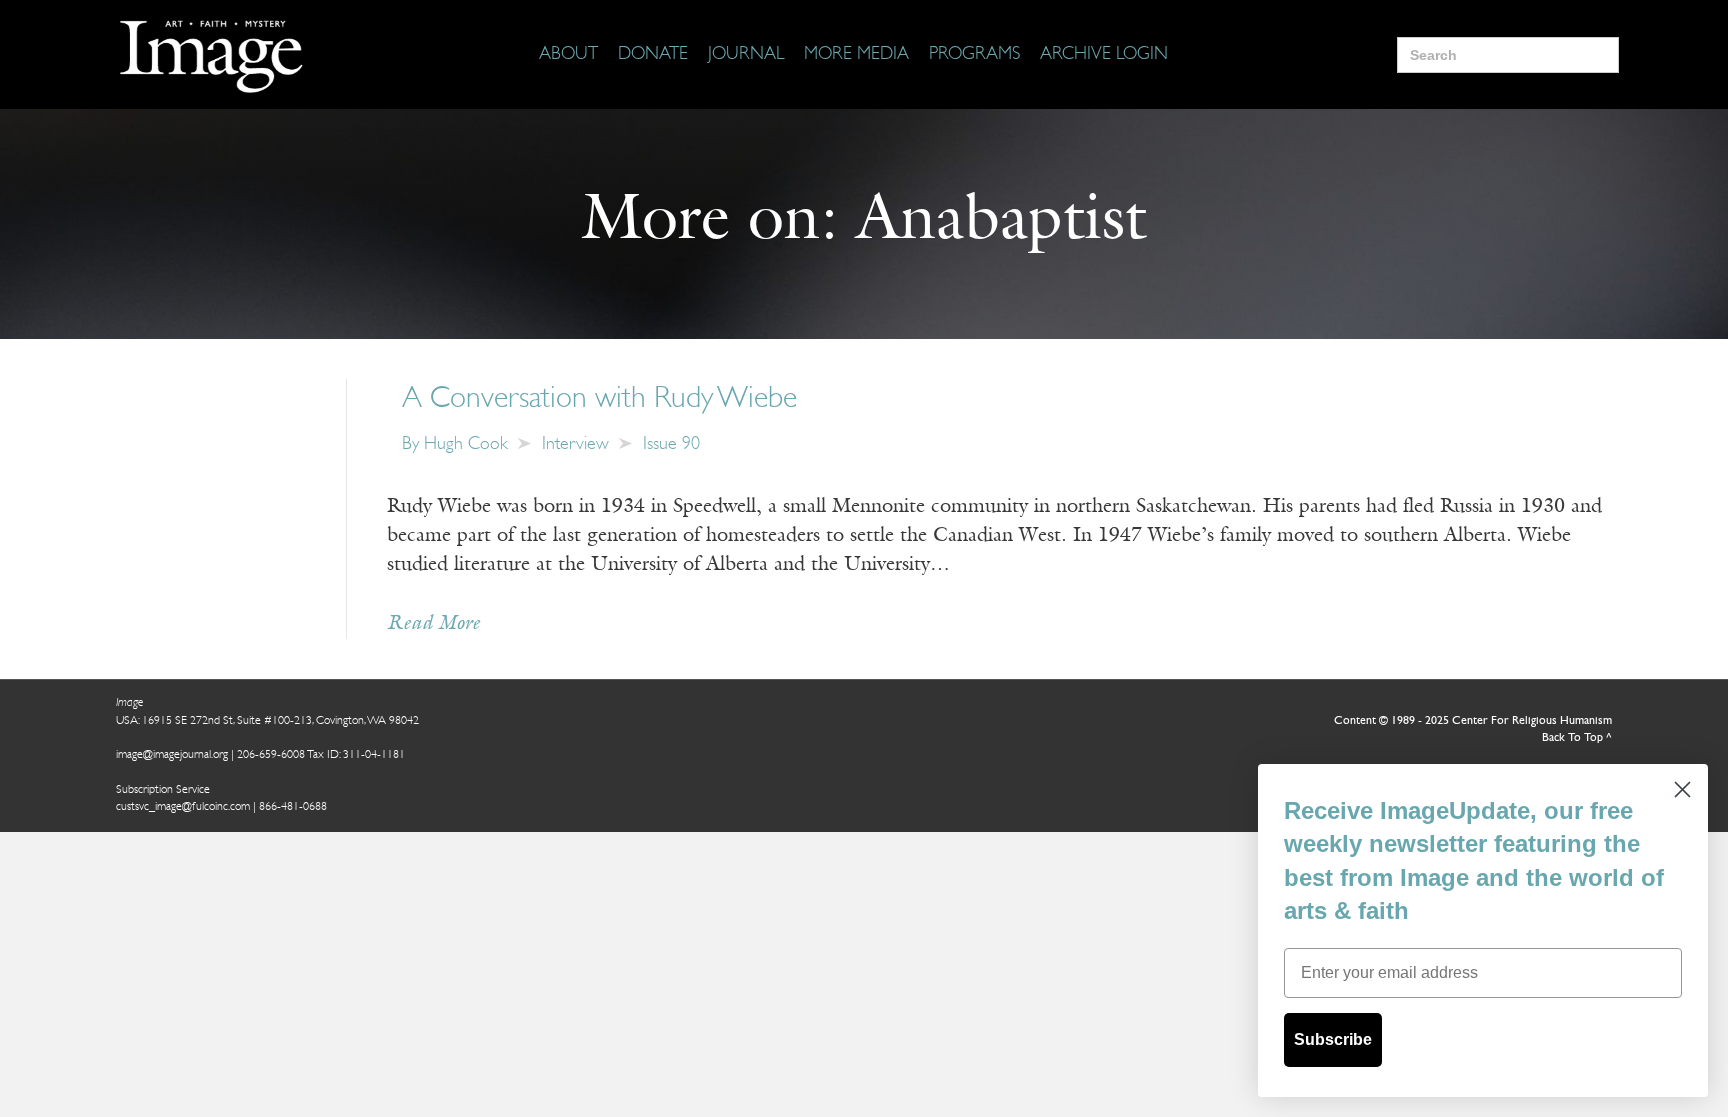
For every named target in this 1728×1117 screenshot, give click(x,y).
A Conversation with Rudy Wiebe (599, 399)
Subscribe (1333, 1039)
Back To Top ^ (1577, 738)
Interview (575, 445)
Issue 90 (671, 445)
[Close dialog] (1682, 789)
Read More (433, 624)
